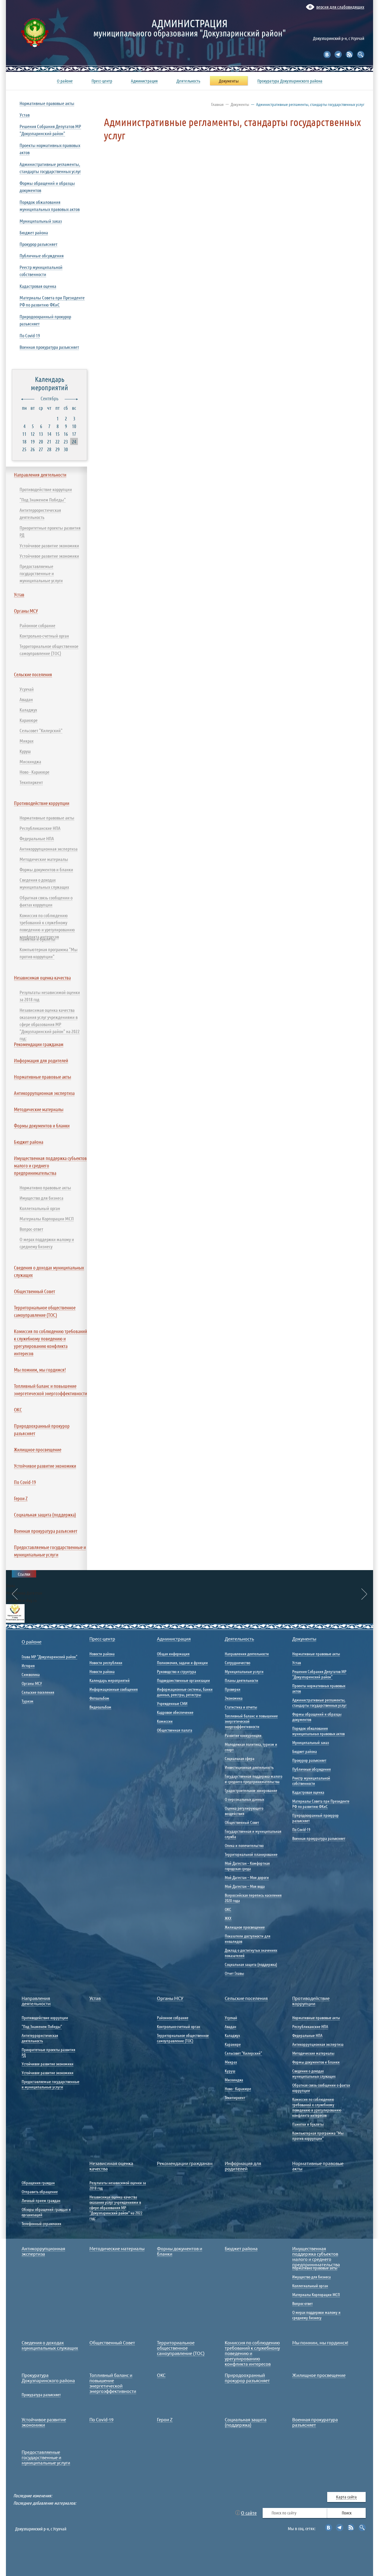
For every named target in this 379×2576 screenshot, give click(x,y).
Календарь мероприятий (49, 383)
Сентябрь (49, 398)
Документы (240, 104)
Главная (217, 104)
